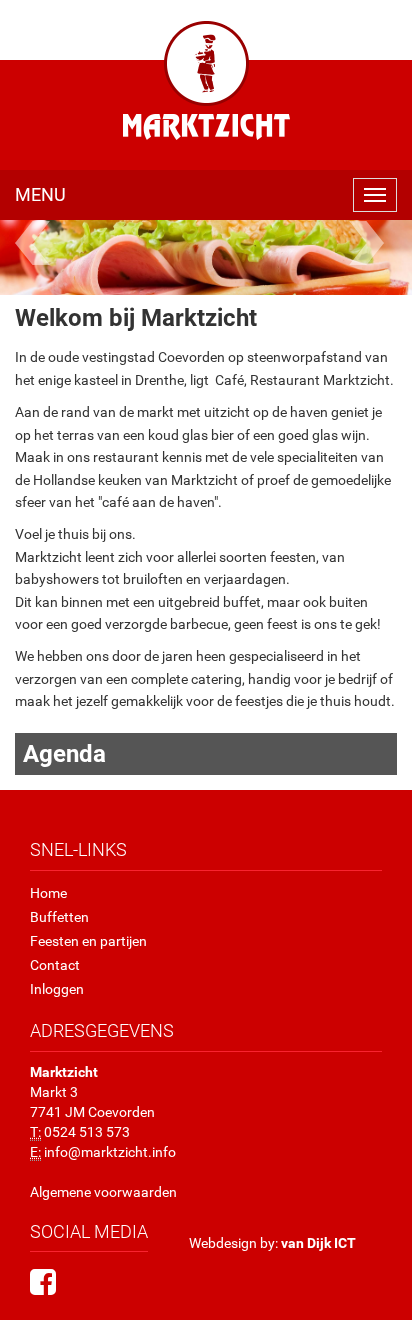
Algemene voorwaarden (103, 1192)
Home (48, 893)
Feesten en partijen (88, 941)
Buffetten (59, 917)
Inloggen (57, 989)
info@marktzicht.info (110, 1152)
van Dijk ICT (318, 1243)
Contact (55, 965)
